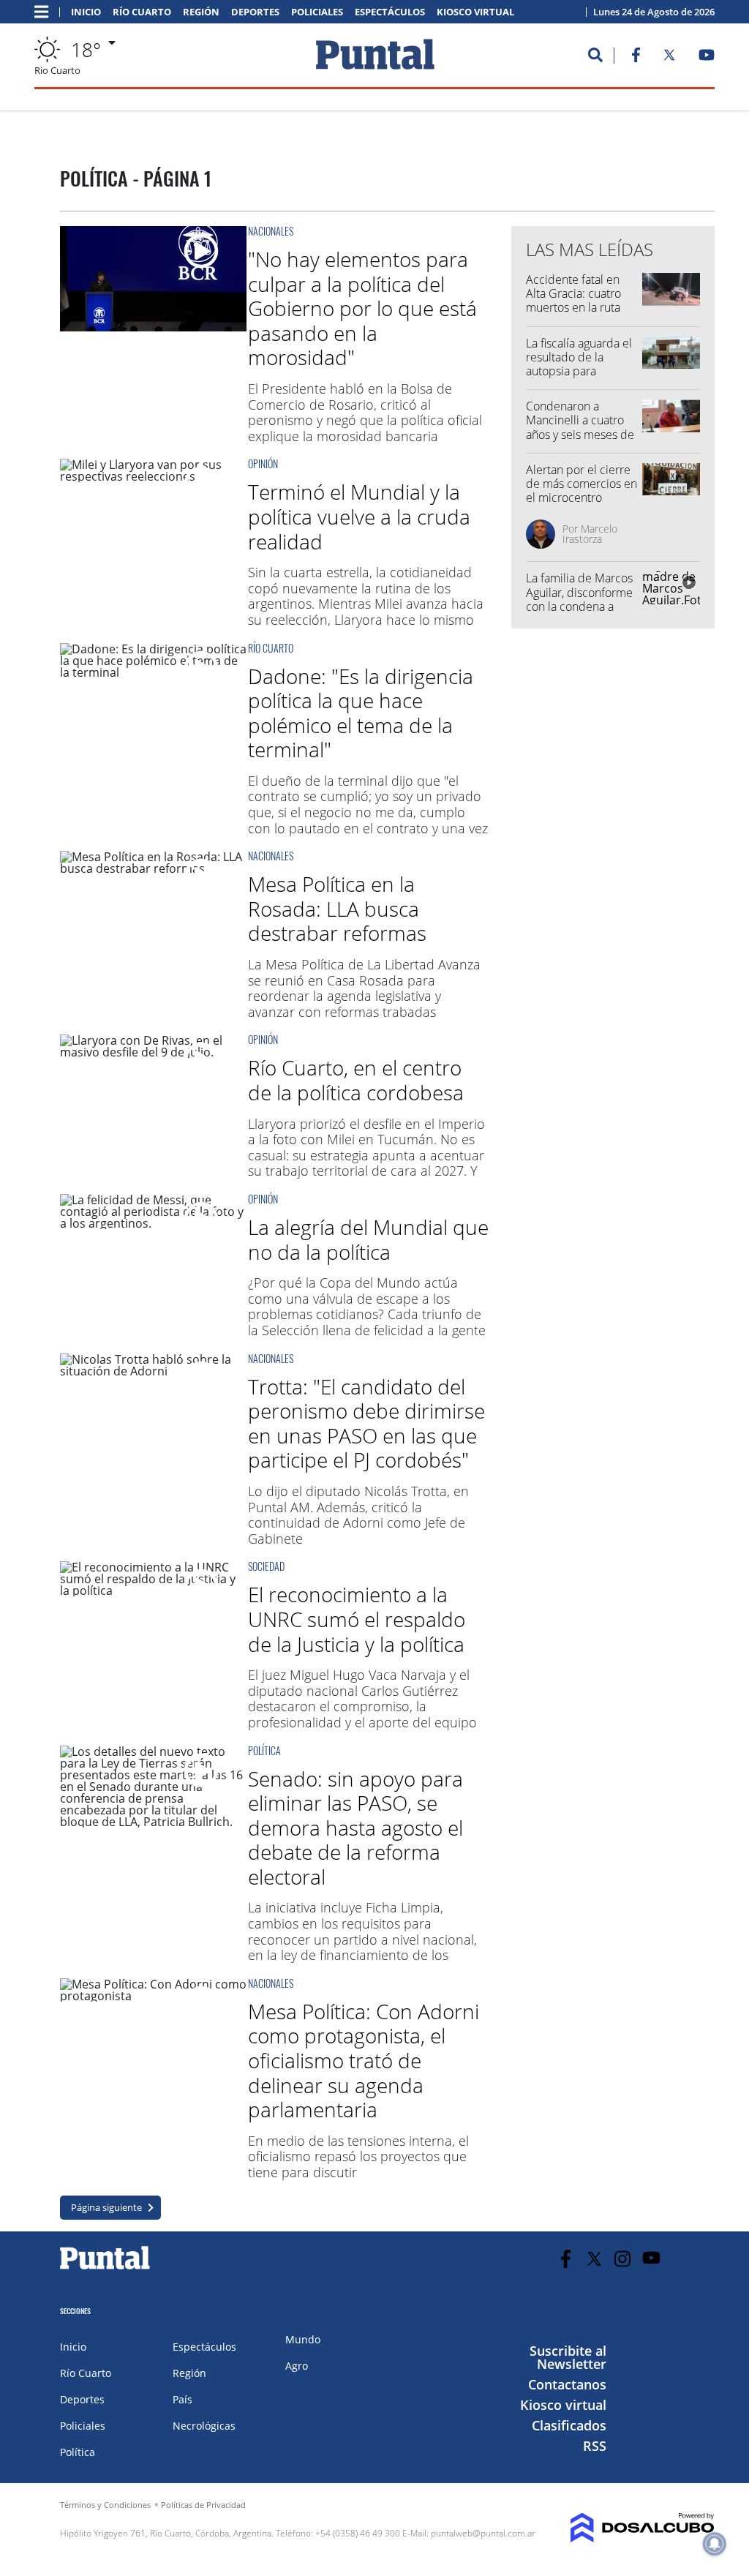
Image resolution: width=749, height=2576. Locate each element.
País (182, 2399)
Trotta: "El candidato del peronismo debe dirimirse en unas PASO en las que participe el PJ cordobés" (366, 1423)
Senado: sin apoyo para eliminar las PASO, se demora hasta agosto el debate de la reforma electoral (355, 1828)
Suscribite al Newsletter (568, 2357)
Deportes (255, 12)
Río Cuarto (142, 12)
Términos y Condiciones (105, 2505)
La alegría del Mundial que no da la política (368, 1239)
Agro (297, 2366)
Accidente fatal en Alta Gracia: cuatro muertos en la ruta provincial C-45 (573, 301)
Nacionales (271, 231)
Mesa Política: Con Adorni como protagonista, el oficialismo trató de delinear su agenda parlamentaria (364, 2060)
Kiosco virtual (475, 12)
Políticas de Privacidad (203, 2505)
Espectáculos (390, 12)
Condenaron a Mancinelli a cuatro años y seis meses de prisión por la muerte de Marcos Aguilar (581, 434)
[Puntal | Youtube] (707, 58)
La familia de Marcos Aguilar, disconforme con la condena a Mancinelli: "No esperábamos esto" (579, 606)
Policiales (317, 12)
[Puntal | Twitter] (669, 58)
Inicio (86, 12)
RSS (595, 2446)
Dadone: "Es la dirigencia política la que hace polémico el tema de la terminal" (361, 713)
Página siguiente (106, 2207)
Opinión (263, 463)
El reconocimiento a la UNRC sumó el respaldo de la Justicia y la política (357, 1619)
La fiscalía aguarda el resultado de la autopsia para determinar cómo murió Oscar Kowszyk (581, 371)
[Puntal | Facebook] (636, 58)
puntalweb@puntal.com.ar (483, 2533)
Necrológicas (204, 2426)
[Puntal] (105, 2269)
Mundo (303, 2339)
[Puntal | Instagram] (623, 2259)
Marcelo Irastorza (590, 534)
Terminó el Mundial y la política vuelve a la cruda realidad (359, 516)
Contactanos (567, 2384)
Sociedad (266, 1566)
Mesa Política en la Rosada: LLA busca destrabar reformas (337, 908)
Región (201, 12)
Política (264, 1750)
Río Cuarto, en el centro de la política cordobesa (356, 1080)
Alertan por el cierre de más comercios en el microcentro (581, 484)
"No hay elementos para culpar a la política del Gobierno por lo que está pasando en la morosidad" (362, 308)
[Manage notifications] (715, 2544)
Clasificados (569, 2425)
